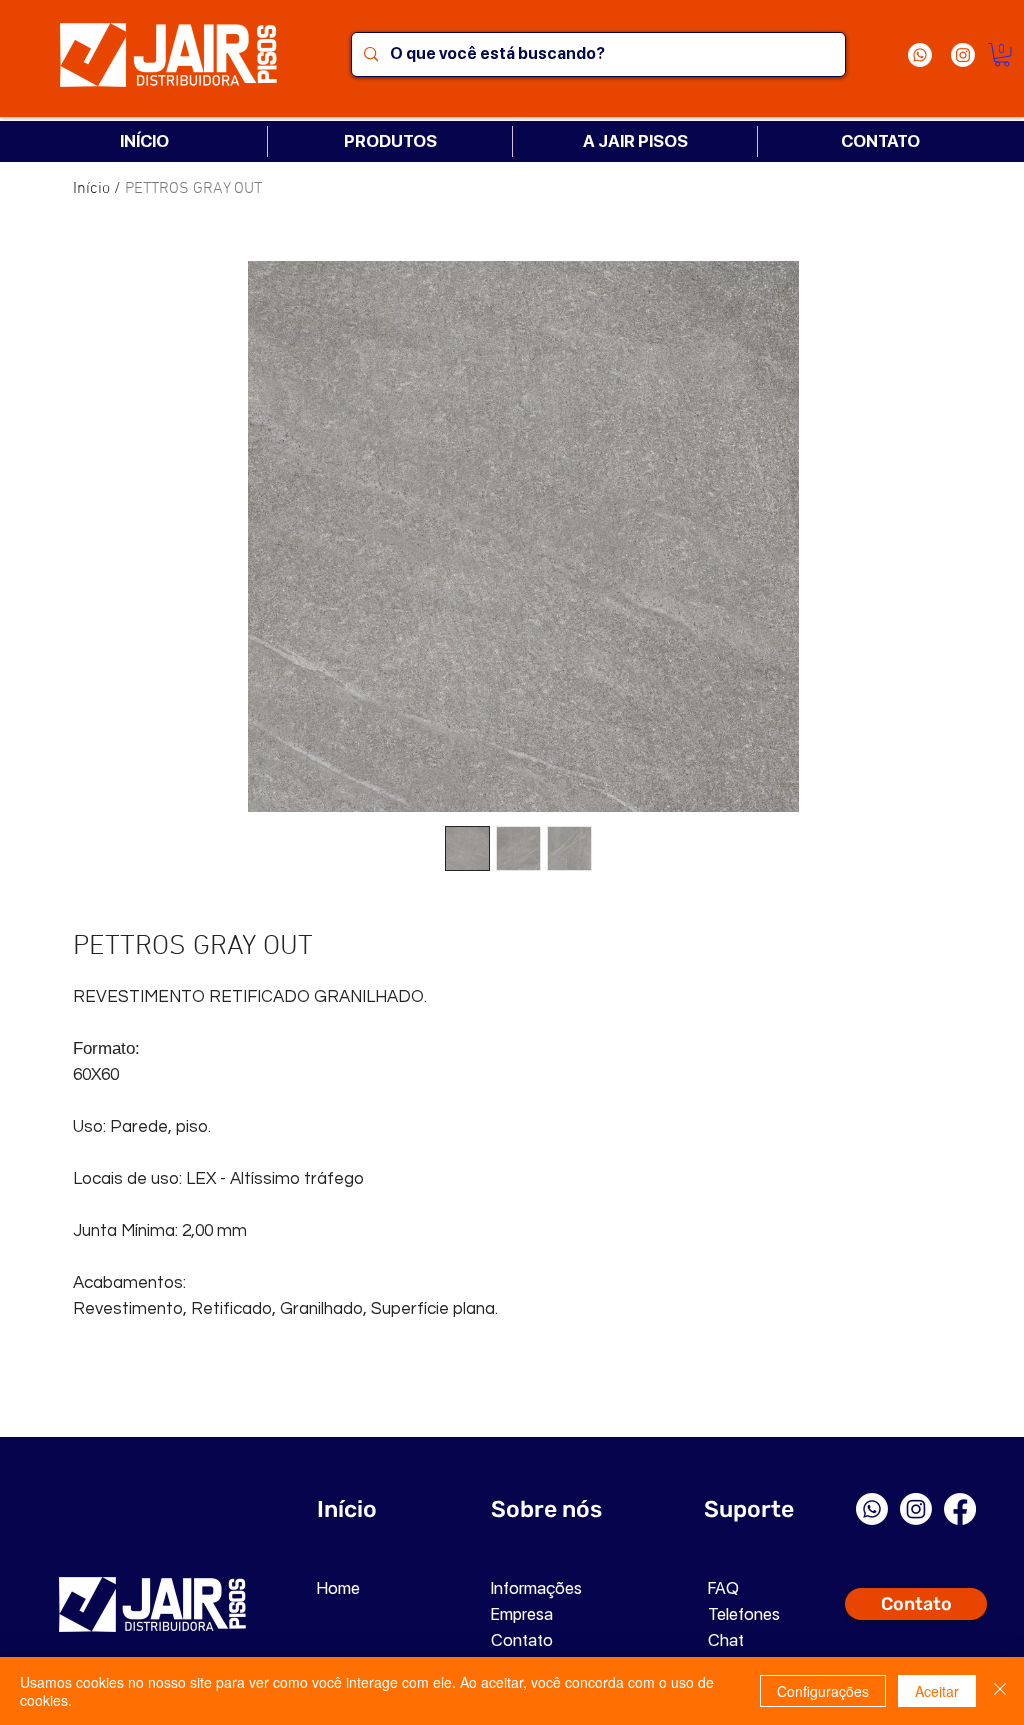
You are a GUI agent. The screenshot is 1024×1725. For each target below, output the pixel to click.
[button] (1002, 55)
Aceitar (937, 1691)
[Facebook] (960, 1509)
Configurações (823, 1691)
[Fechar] (1000, 1691)
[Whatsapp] (920, 55)
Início (91, 189)
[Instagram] (963, 55)
